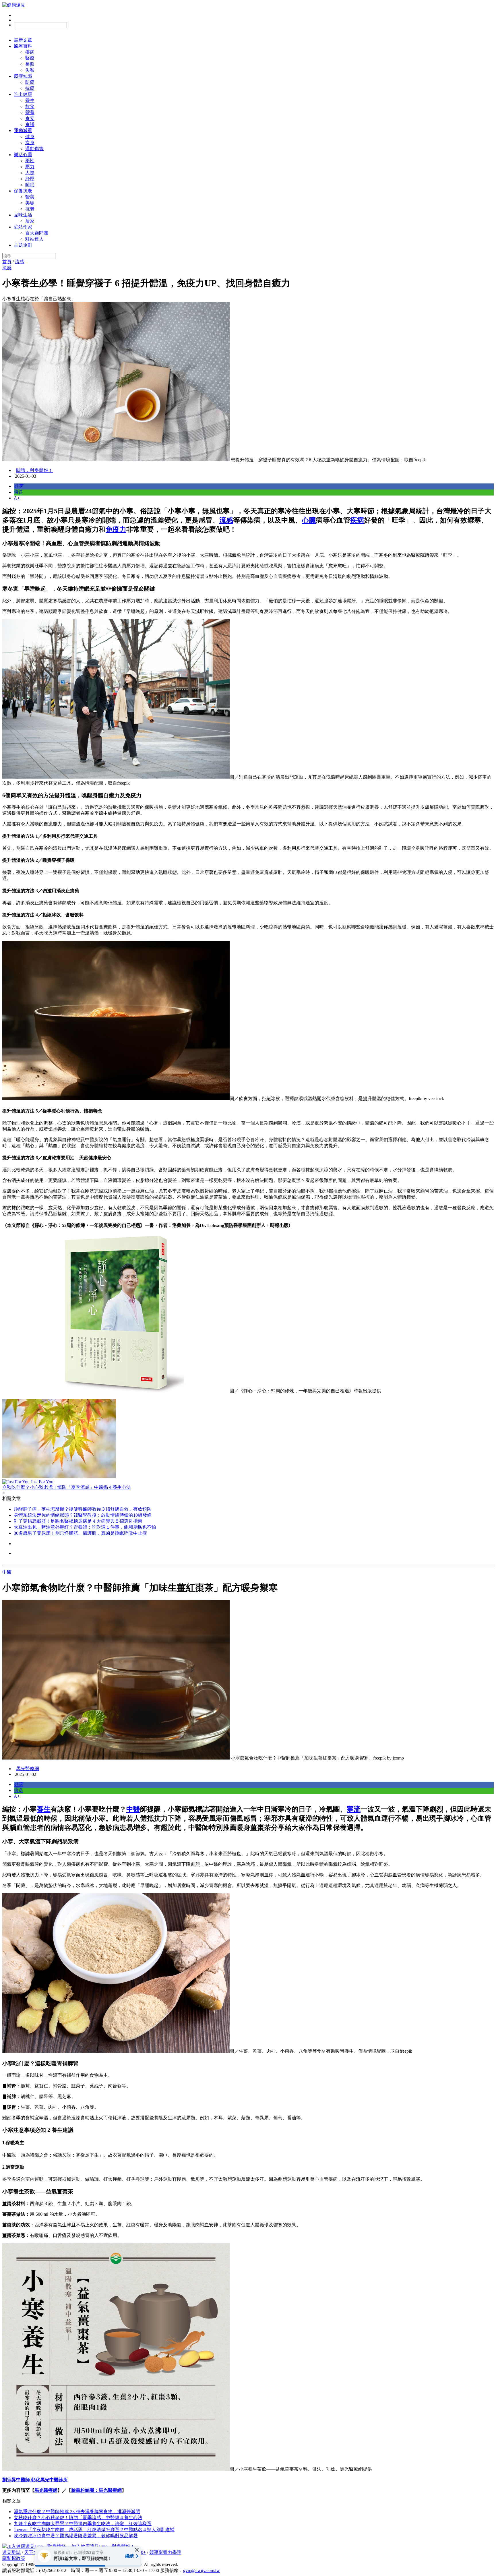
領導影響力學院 (165, 2552)
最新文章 (23, 40)
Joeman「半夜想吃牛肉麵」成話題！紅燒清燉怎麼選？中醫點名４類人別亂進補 (94, 2530)
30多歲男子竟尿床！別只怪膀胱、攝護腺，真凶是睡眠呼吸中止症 (80, 1533)
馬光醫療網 (28, 1769)
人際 (30, 173)
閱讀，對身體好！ (34, 470)
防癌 (30, 82)
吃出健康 (23, 94)
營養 (30, 112)
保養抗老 (23, 191)
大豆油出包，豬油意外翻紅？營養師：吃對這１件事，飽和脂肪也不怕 (85, 1527)
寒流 (354, 1809)
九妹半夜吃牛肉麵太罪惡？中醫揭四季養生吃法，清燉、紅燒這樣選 (83, 2524)
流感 (20, 262)
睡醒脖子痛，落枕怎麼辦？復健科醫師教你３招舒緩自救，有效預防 (83, 1509)
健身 (30, 137)
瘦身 (30, 143)
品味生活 (23, 215)
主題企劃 (23, 245)
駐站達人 (34, 239)
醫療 (30, 58)
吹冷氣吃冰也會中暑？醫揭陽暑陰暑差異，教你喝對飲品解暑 (76, 2536)
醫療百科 (23, 46)
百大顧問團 (37, 233)
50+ (142, 2552)
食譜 (30, 124)
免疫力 (116, 529)
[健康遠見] (14, 5)
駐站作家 (23, 227)
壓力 (30, 167)
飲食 (30, 106)
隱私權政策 (14, 2558)
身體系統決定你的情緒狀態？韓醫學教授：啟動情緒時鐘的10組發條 (83, 1515)
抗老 (30, 209)
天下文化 (33, 2552)
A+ (17, 498)
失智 (30, 70)
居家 (30, 221)
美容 (30, 203)
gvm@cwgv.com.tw (201, 2570)
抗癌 (30, 88)
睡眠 (30, 185)
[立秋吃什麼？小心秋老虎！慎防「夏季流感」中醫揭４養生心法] (248, 1439)
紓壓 (30, 179)
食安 (30, 118)
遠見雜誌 (11, 2552)
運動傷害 (34, 149)
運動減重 (23, 130)
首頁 (7, 262)
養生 (30, 100)
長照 (30, 64)
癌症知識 (23, 76)
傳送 (18, 492)
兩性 (30, 161)
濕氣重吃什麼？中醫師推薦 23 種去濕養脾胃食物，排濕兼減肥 (77, 2512)
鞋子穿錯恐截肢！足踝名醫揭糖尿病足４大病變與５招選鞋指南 (78, 1521)
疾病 (30, 52)
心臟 (309, 520)
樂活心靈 (23, 155)
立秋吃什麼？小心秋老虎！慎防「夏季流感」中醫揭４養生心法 (78, 2518)
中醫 (7, 1572)
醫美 (30, 197)
